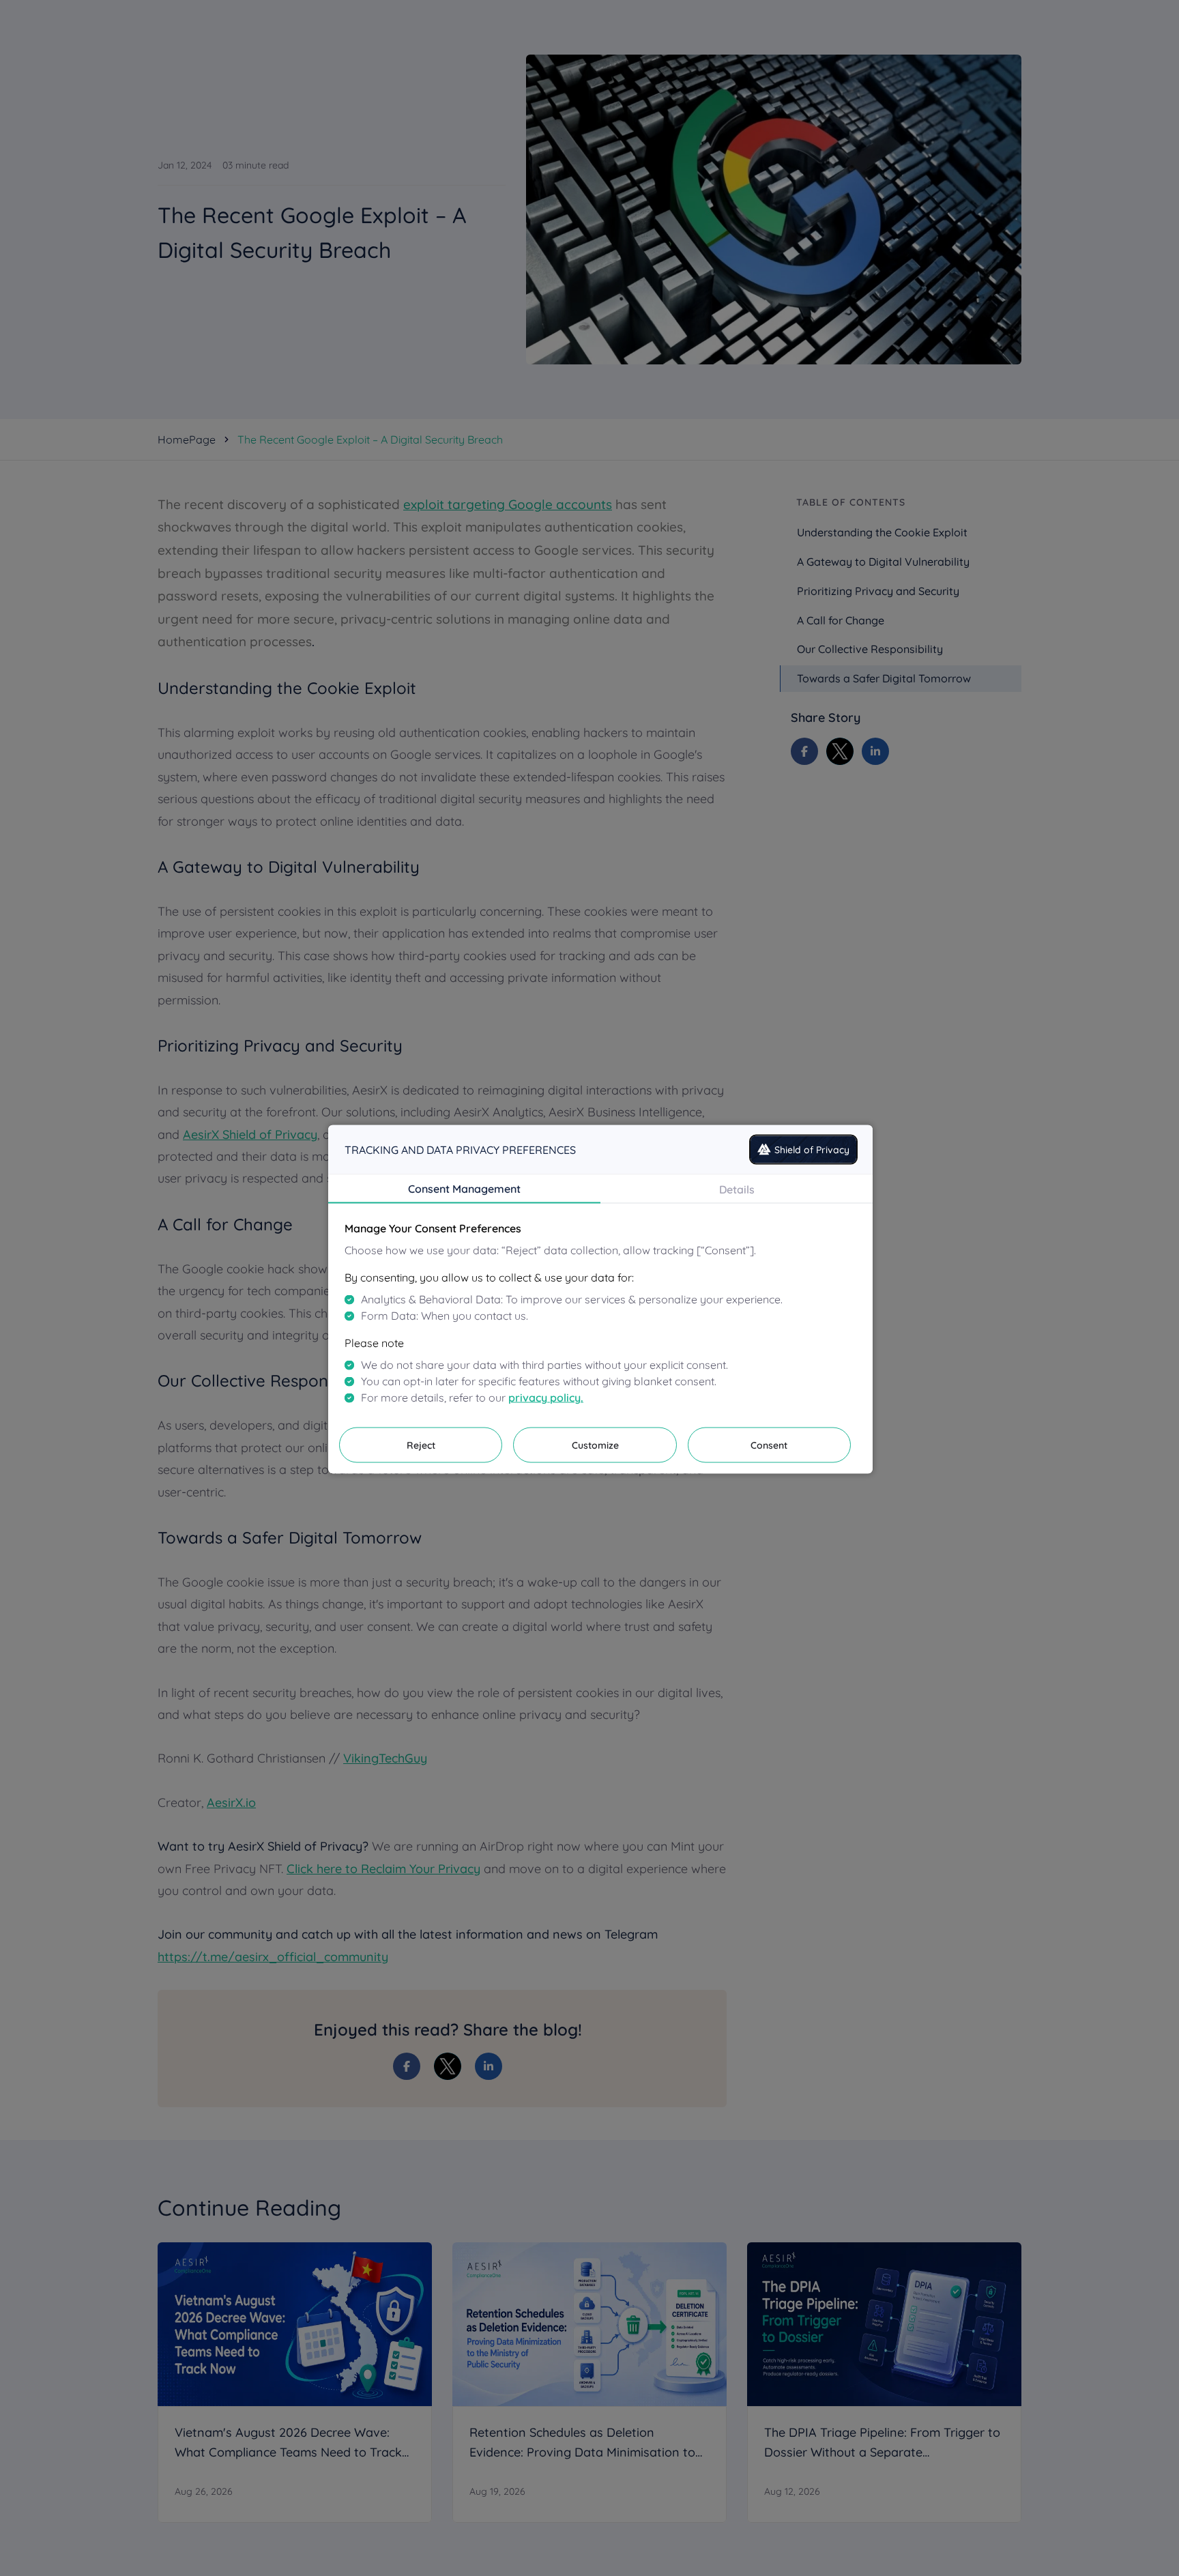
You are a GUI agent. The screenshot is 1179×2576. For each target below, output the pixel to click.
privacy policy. (546, 1397)
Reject (421, 1445)
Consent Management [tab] (464, 1188)
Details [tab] (737, 1189)
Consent (769, 1445)
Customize (595, 1445)
